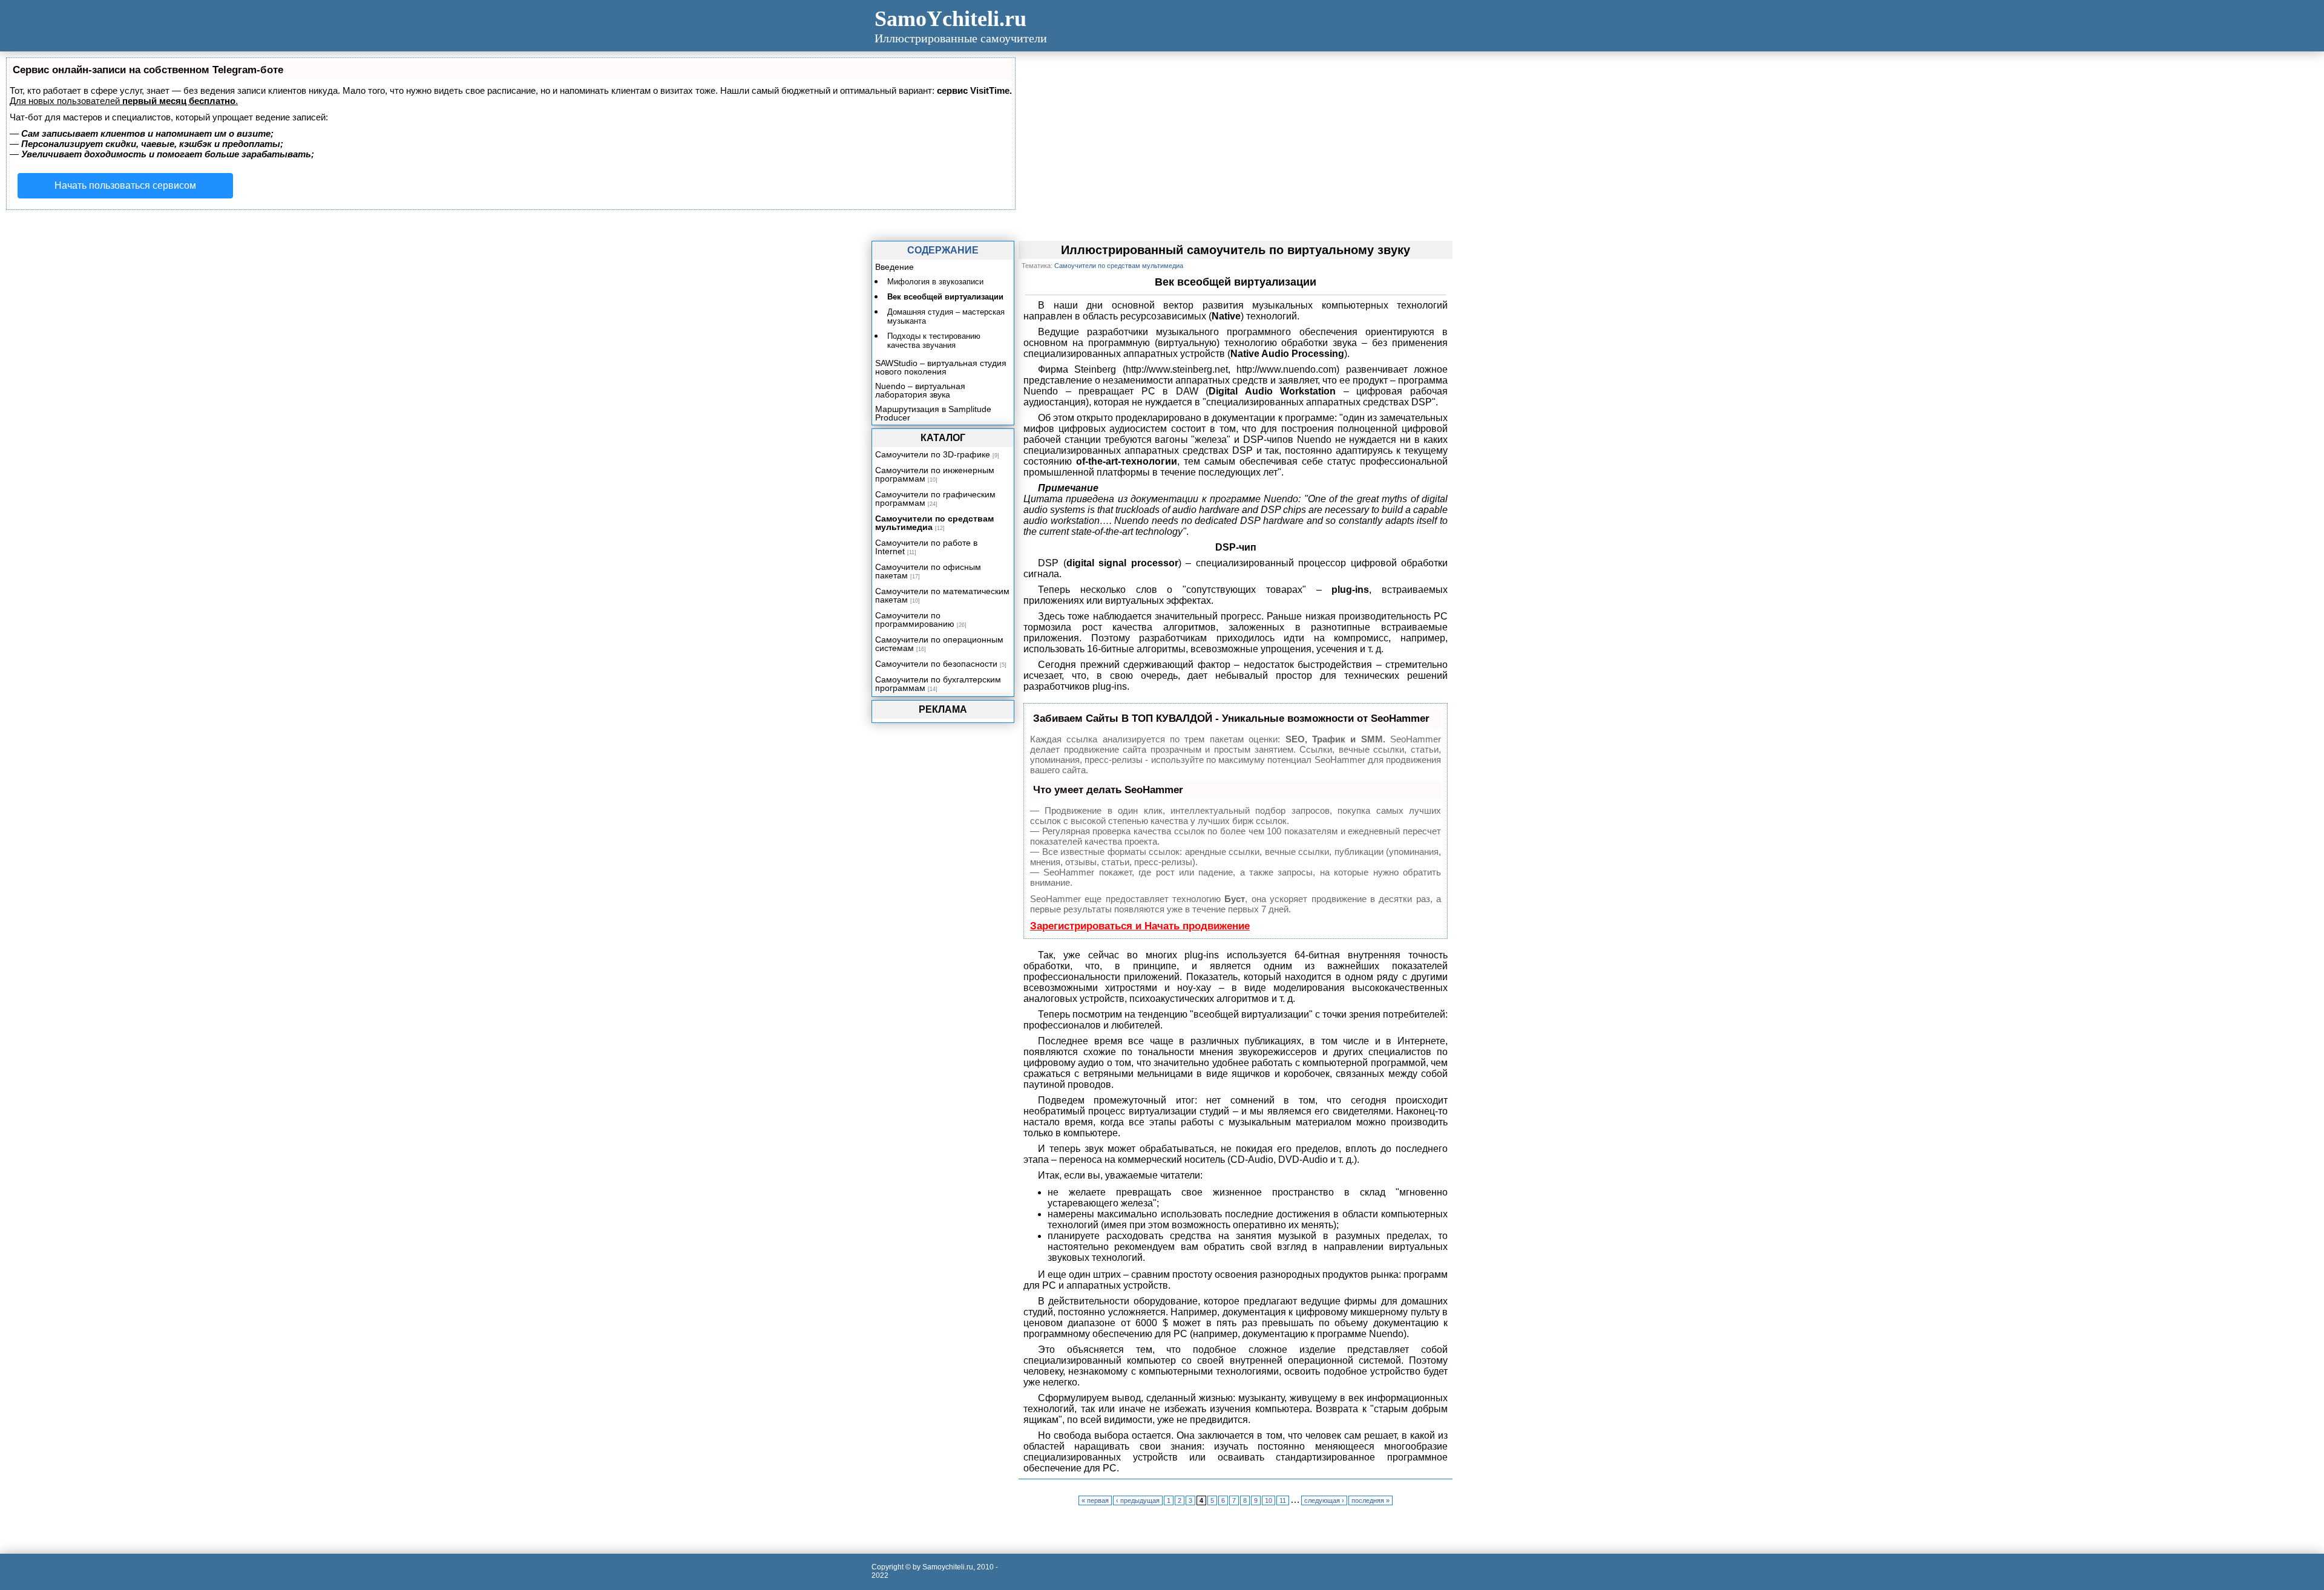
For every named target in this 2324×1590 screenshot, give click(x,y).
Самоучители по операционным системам (939, 644)
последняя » (1370, 1500)
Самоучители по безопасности (936, 664)
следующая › (1324, 1500)
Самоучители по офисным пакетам (928, 571)
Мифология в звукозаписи (935, 282)
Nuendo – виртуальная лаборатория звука (920, 390)
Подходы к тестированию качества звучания (934, 341)
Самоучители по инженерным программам (935, 474)
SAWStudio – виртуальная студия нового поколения (941, 367)
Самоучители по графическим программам (935, 499)
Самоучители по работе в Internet (926, 547)
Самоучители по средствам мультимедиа (934, 523)
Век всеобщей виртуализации (945, 297)
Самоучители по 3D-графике (933, 454)
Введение (894, 267)
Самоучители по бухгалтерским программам (938, 684)
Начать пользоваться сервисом (125, 185)
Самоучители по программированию (915, 620)
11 (1283, 1500)
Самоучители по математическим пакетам (942, 595)
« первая (1095, 1500)
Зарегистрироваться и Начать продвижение (1140, 926)
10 (1269, 1500)
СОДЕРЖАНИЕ (943, 250)
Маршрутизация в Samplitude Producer (933, 413)
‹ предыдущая (1138, 1500)
